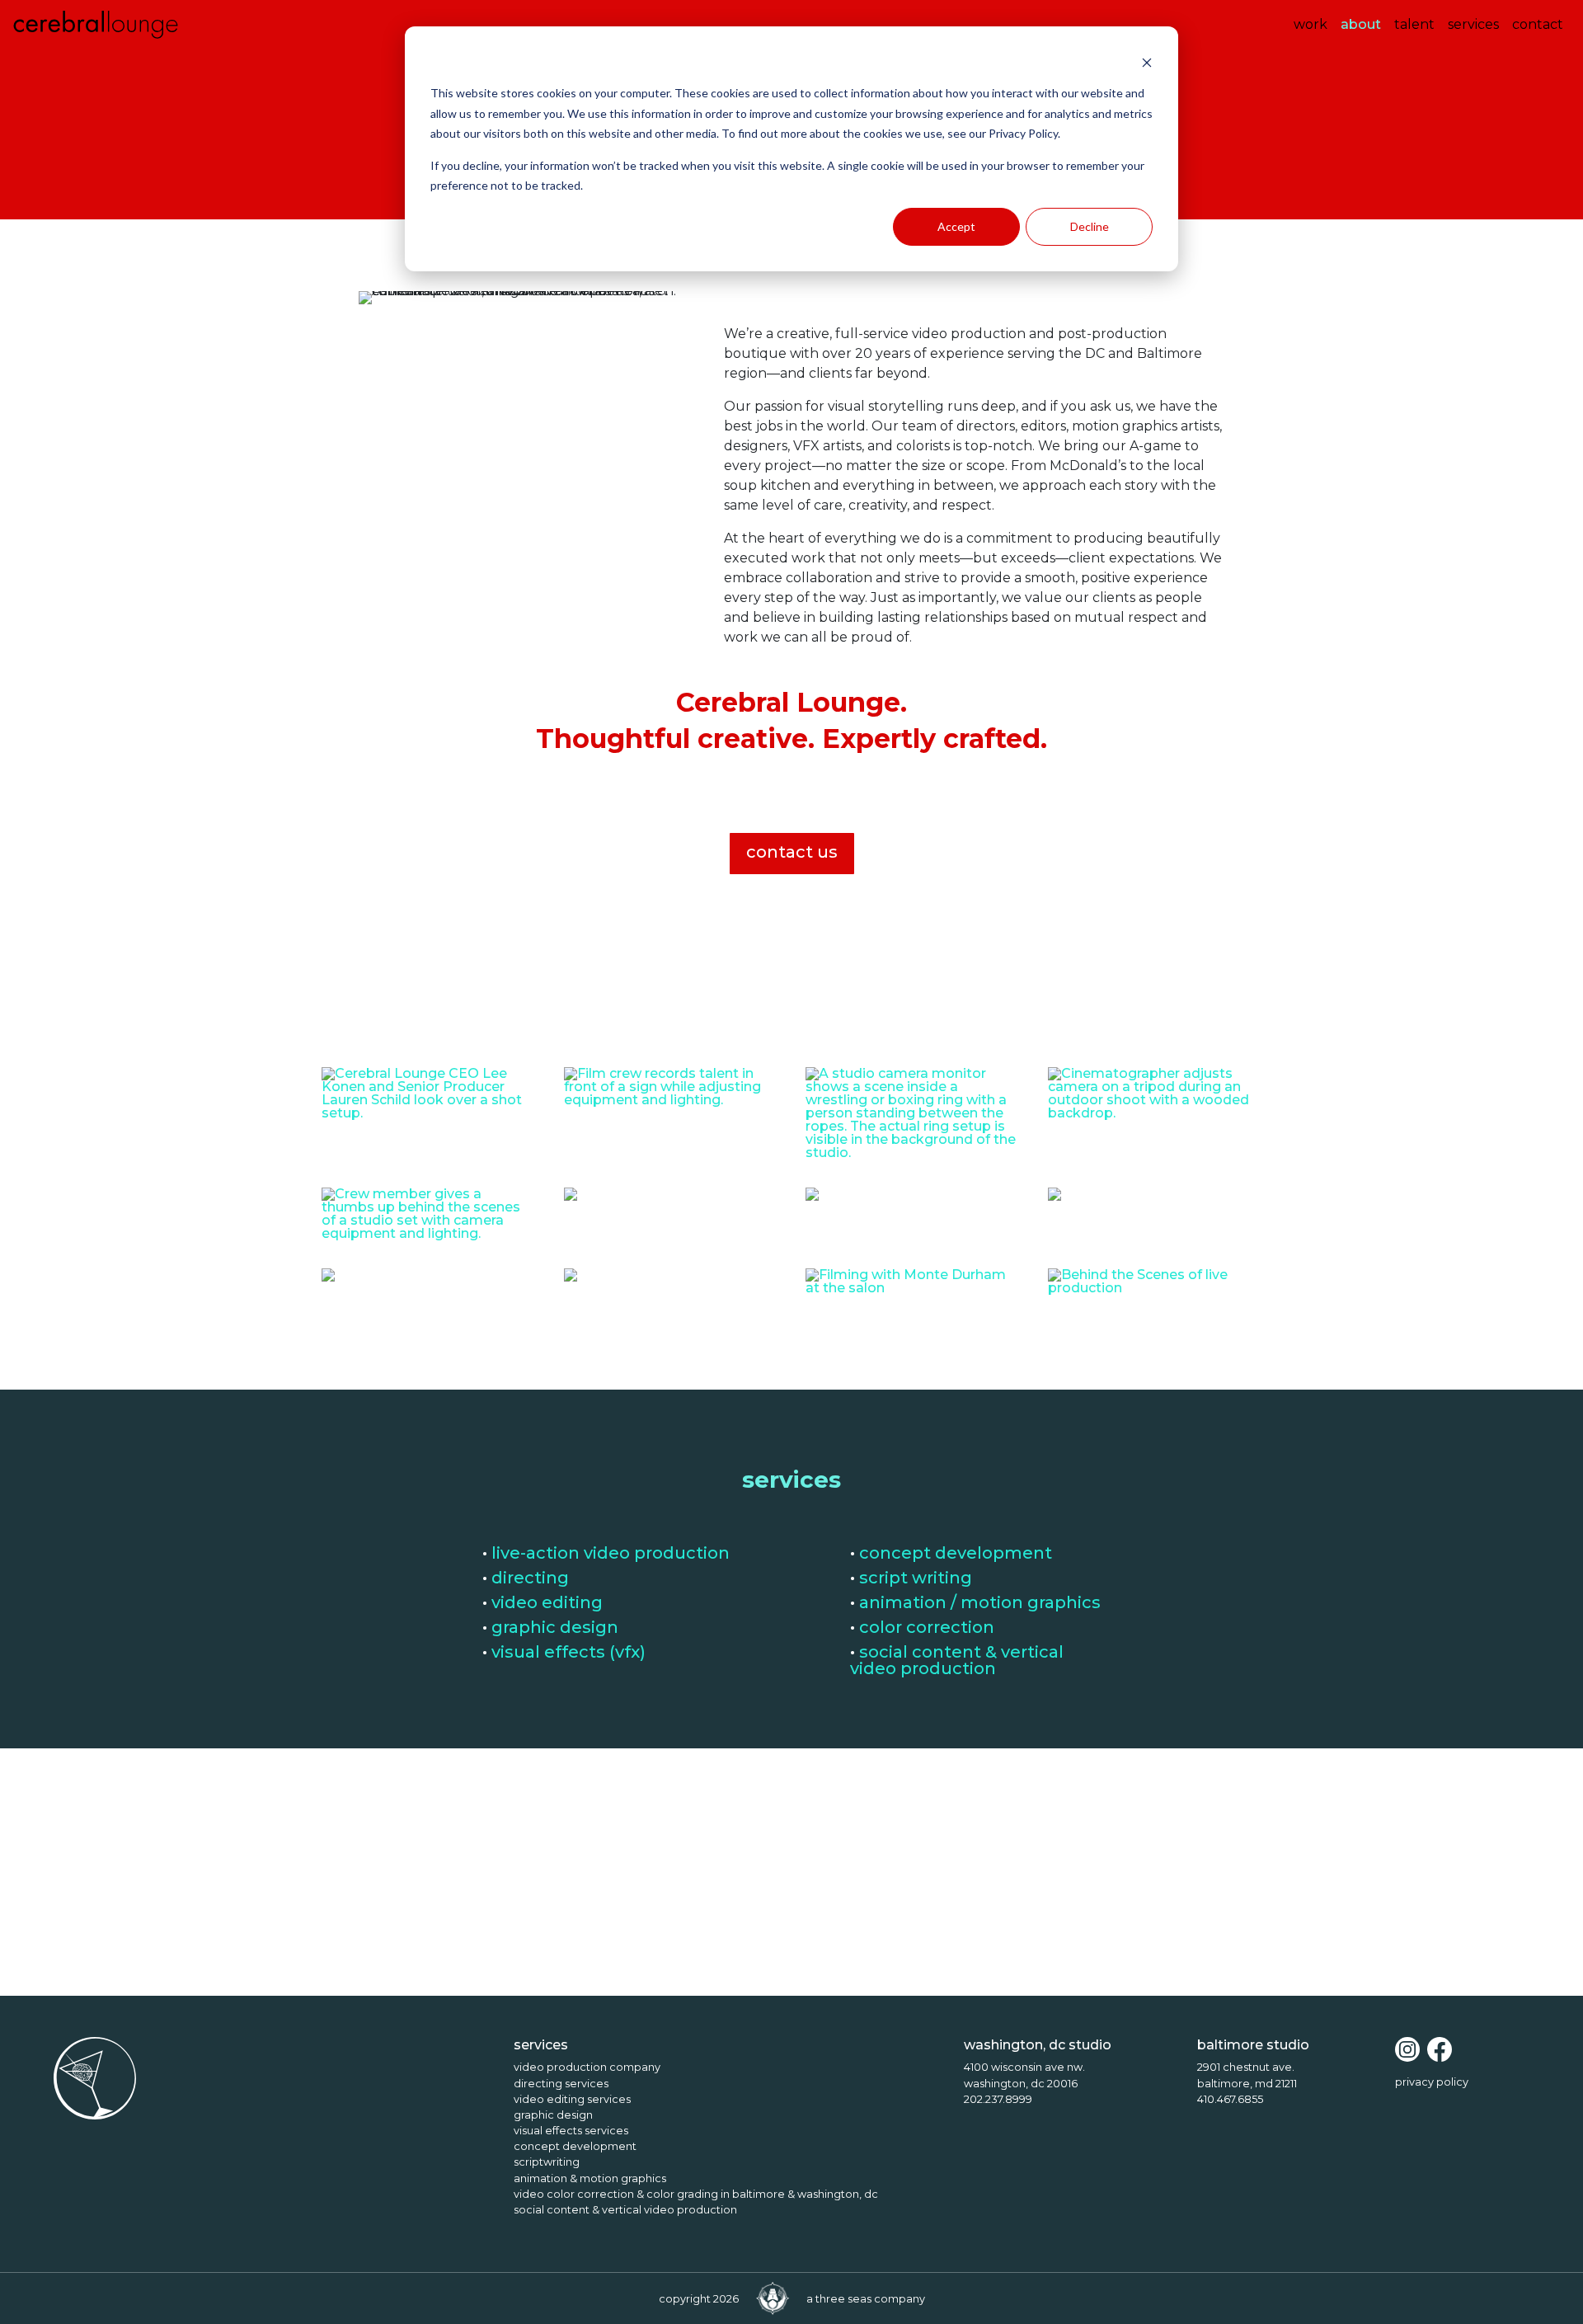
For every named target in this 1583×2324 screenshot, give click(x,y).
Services (1473, 24)
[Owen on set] (328, 1281)
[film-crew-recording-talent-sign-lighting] (671, 1104)
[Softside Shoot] (571, 1281)
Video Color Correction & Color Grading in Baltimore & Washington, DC (696, 2194)
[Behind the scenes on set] (1155, 1292)
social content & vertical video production (957, 1660)
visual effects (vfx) (568, 1652)
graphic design (555, 1627)
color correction (927, 1627)
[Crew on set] (812, 1200)
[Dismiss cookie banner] (1147, 62)
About (1364, 24)
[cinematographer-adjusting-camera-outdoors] (1155, 1117)
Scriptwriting (547, 2162)
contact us (792, 852)
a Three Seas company (866, 2299)
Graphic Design (553, 2115)
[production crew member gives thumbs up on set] (428, 1237)
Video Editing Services (572, 2099)
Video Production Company (587, 2067)
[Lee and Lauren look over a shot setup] (428, 1117)
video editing (547, 1602)
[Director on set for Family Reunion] (571, 1200)
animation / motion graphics (980, 1602)
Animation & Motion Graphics (590, 2178)
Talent (1414, 24)
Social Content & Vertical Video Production (625, 2210)
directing (530, 1578)
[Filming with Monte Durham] (912, 1292)
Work (1311, 24)
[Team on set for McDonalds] (1055, 1200)
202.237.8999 (998, 2099)
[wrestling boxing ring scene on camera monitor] (912, 1157)
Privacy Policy (1432, 2082)
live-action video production (611, 1553)
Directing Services (561, 2084)
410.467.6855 (1230, 2099)
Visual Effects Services (571, 2131)
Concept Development (575, 2146)
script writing (916, 1578)
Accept (956, 226)
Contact (1538, 24)
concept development (956, 1553)
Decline (1090, 226)
